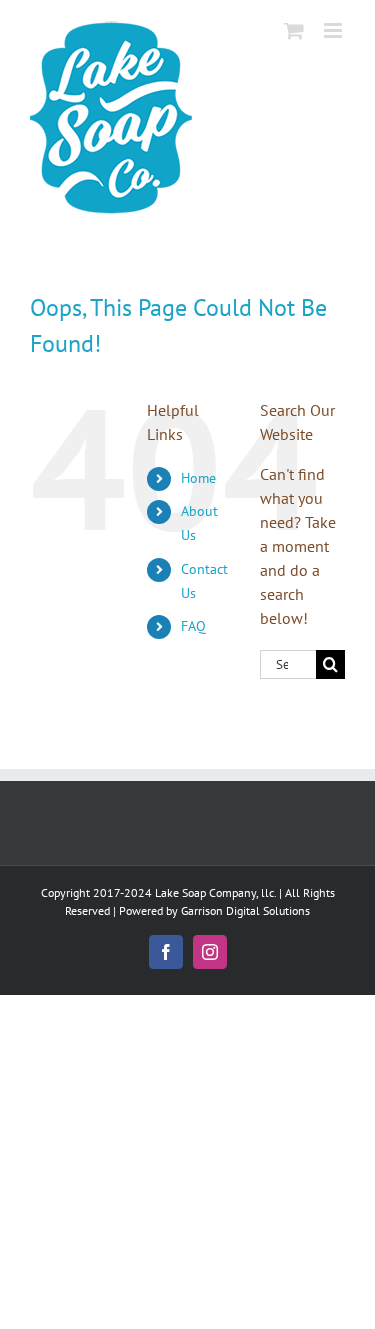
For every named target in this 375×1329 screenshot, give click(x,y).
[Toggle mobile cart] (294, 30)
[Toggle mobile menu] (334, 30)
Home (198, 478)
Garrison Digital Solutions (245, 910)
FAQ (193, 626)
